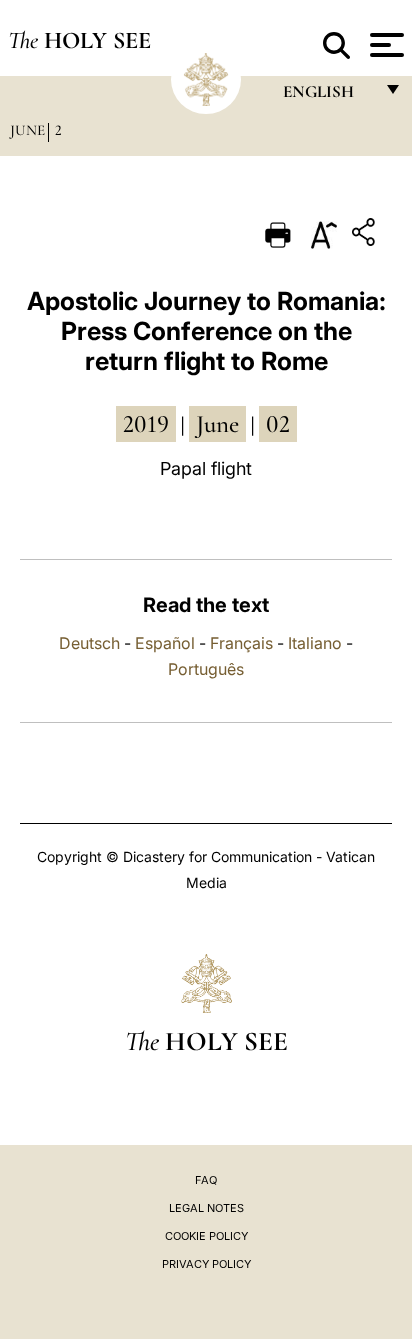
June (27, 130)
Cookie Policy (206, 1236)
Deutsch (89, 643)
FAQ (206, 1180)
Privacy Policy (206, 1264)
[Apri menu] (384, 45)
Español (165, 643)
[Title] (366, 235)
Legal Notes (206, 1208)
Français (241, 643)
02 (278, 424)
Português (206, 669)
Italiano (315, 643)
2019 (146, 424)
